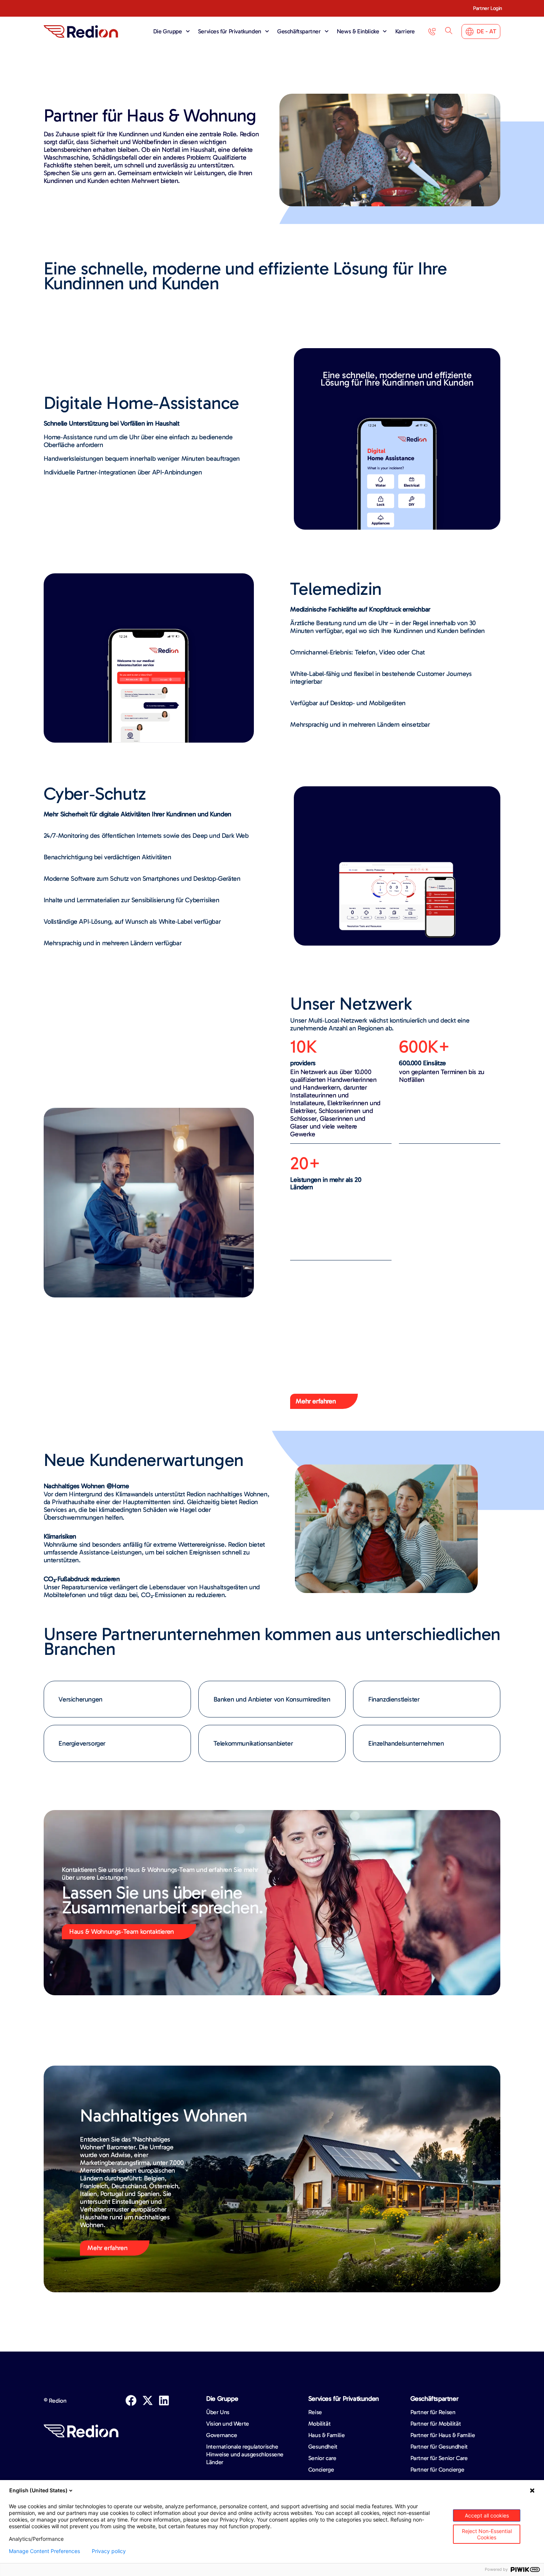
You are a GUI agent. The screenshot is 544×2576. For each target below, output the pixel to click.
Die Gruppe (168, 31)
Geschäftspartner (299, 31)
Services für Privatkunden (230, 31)
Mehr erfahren (107, 2248)
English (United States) (38, 2490)
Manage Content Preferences (44, 2551)
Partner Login (488, 8)
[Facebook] (131, 2400)
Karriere (405, 31)
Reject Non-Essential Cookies (487, 2534)
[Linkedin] (164, 2400)
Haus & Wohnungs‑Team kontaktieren (122, 1932)
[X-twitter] (148, 2400)
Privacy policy (109, 2551)
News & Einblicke (358, 31)
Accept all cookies (487, 2515)
